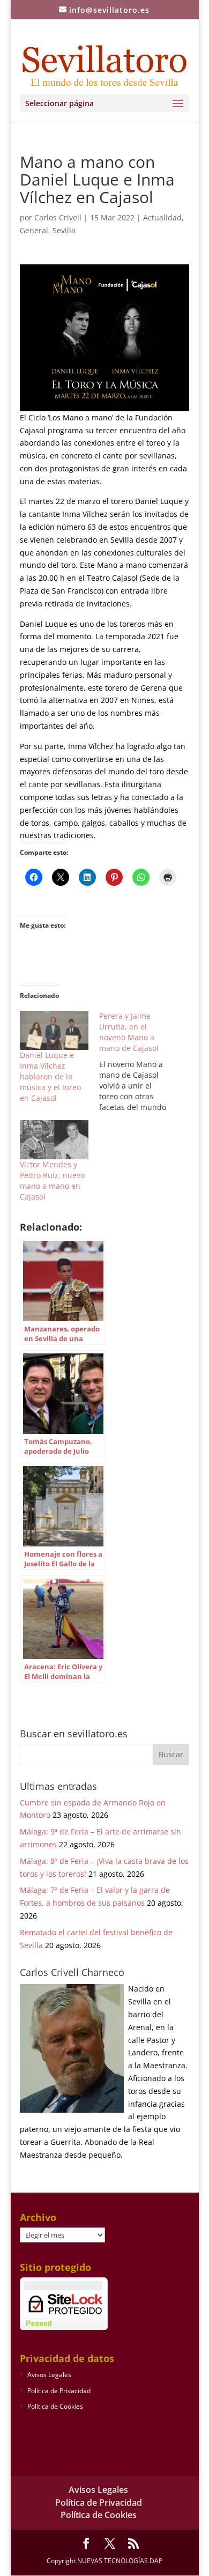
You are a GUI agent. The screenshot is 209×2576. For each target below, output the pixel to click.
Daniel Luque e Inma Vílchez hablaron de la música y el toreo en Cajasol (50, 1076)
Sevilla (64, 230)
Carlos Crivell (58, 217)
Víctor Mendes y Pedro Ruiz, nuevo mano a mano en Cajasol (52, 1180)
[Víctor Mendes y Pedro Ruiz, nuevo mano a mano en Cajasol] (54, 1140)
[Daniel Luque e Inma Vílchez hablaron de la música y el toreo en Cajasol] (54, 1030)
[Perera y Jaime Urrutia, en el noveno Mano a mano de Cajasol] (139, 1062)
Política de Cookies (55, 2406)
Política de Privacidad (59, 2391)
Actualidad (162, 217)
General (34, 230)
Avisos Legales (49, 2375)
